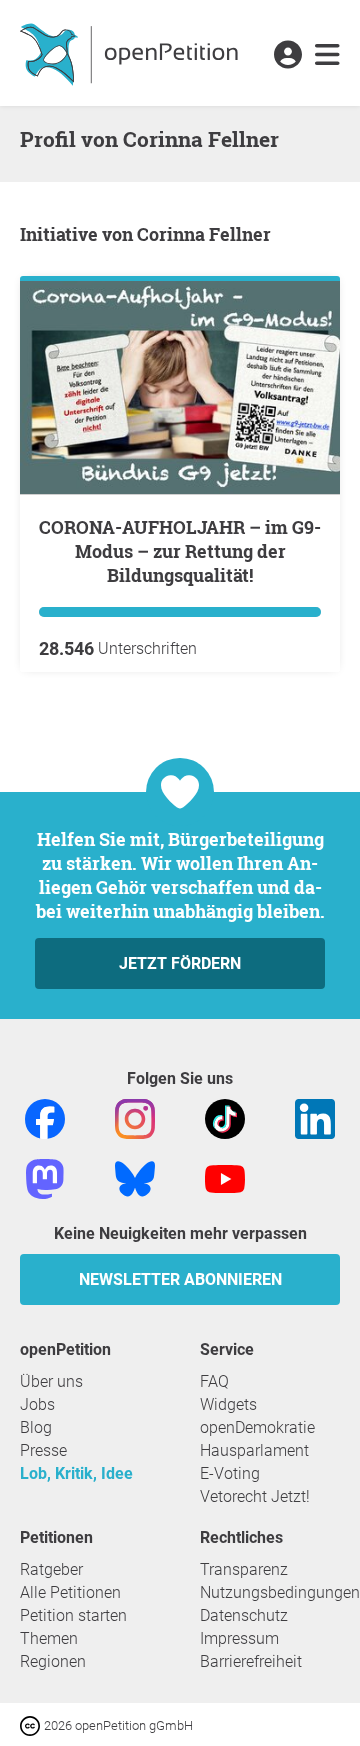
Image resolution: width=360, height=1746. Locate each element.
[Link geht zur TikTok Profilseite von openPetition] (225, 1118)
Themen (49, 1638)
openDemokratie (257, 1427)
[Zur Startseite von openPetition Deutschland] (131, 53)
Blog (36, 1427)
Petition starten (73, 1615)
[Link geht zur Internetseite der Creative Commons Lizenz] (32, 1724)
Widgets (228, 1404)
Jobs (37, 1404)
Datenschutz (244, 1615)
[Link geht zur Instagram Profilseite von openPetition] (135, 1118)
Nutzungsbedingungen (280, 1592)
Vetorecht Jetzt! (255, 1496)
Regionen (53, 1661)
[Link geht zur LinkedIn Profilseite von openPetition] (315, 1118)
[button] (287, 56)
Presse (43, 1450)
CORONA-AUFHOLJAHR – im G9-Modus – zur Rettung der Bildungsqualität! (180, 551)
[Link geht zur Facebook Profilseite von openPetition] (45, 1118)
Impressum (239, 1638)
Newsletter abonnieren (180, 1279)
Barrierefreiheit (251, 1661)
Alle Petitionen (70, 1592)
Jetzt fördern (180, 963)
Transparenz (244, 1569)
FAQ (214, 1381)
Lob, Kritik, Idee (76, 1473)
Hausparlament (254, 1450)
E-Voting (230, 1473)
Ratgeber (51, 1569)
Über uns (51, 1381)
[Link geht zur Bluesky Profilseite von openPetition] (135, 1178)
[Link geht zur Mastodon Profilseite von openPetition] (45, 1178)
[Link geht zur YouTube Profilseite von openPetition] (225, 1178)
